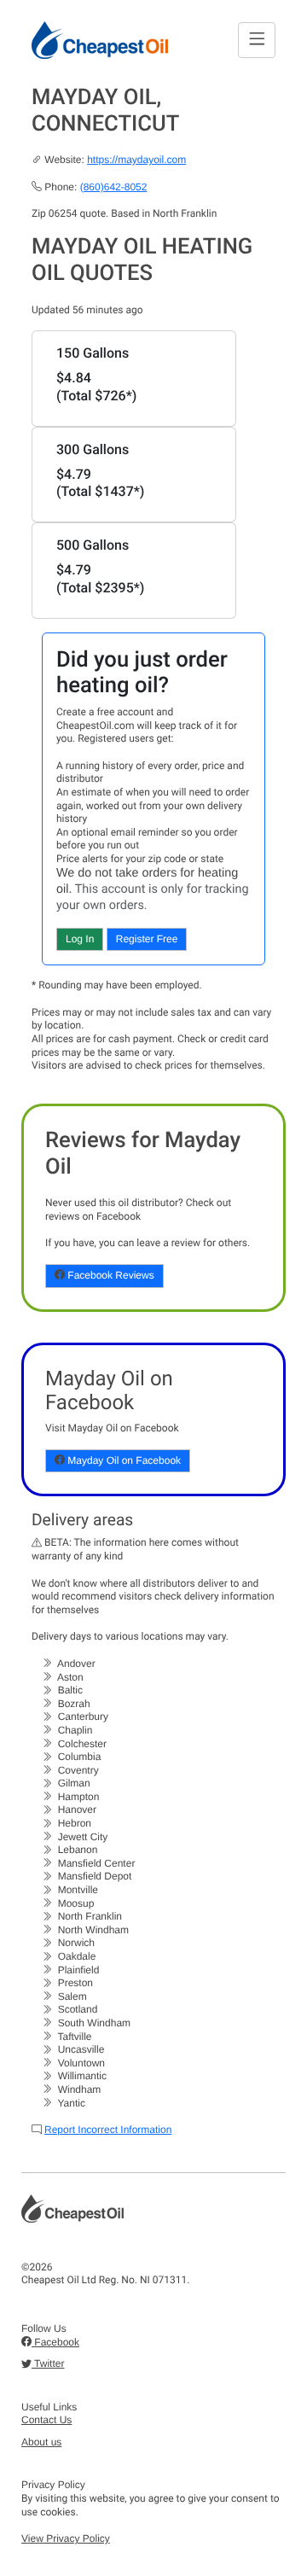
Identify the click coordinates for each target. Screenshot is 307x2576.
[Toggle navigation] (257, 40)
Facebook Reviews (110, 1275)
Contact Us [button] (46, 2420)
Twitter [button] (48, 2363)
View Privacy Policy (66, 2538)
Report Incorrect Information (108, 2130)
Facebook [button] (55, 2342)
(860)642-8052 (114, 187)
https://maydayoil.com (136, 160)
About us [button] (41, 2442)
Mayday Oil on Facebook (123, 1460)
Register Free (147, 939)
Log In (80, 939)
